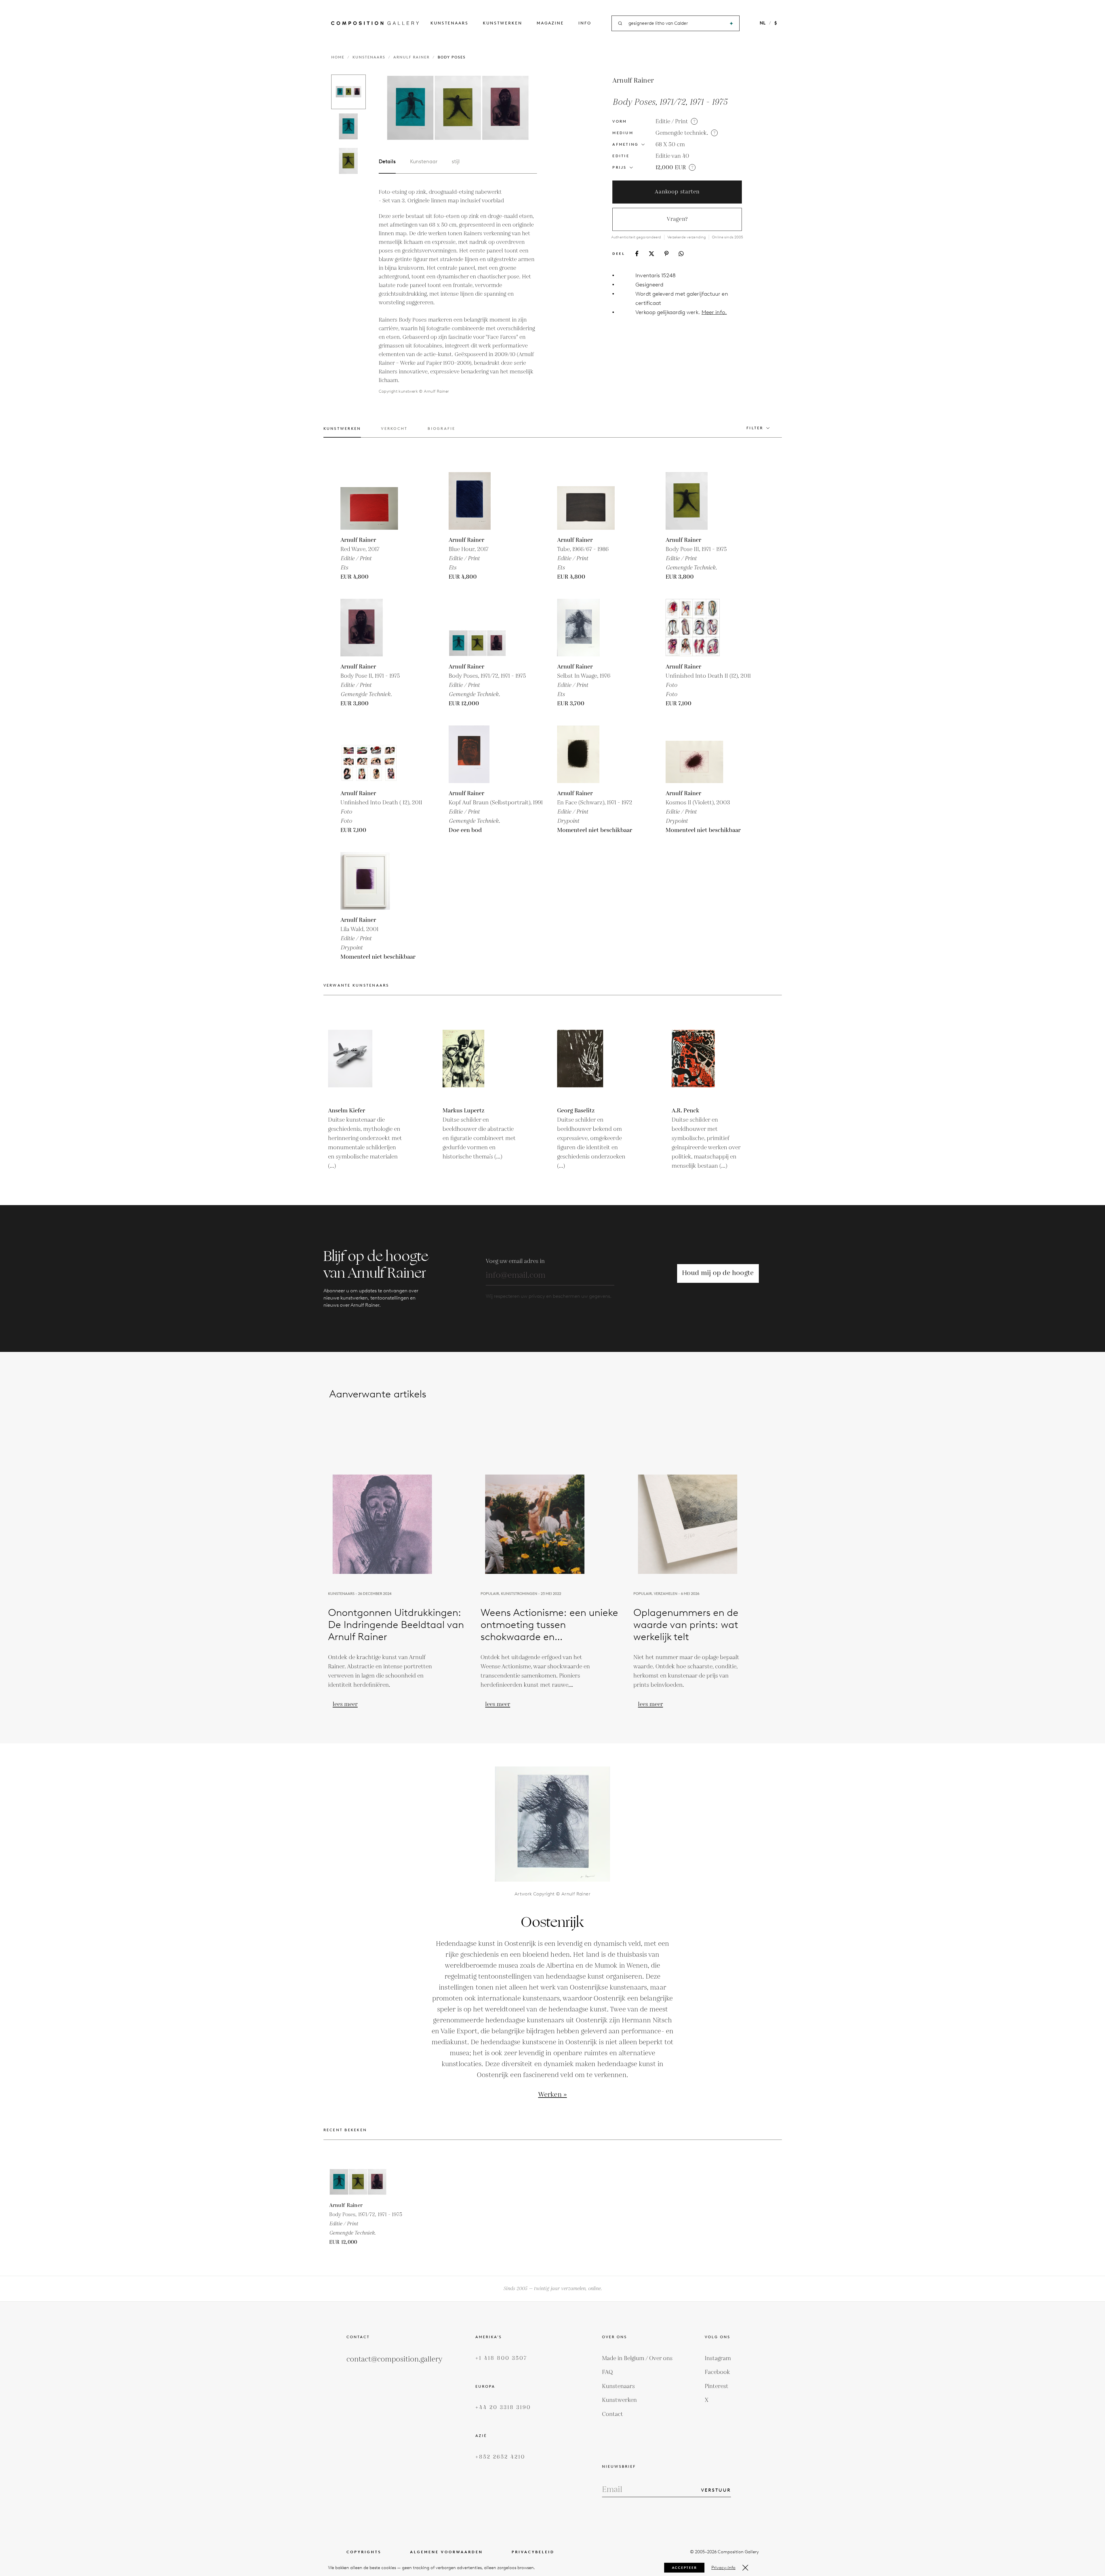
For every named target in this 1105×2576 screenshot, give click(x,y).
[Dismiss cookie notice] (745, 2568)
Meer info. (714, 312)
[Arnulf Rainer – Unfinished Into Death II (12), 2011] (694, 628)
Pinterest (717, 2386)
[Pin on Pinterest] (666, 253)
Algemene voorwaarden (446, 2552)
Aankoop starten (677, 192)
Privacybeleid (533, 2552)
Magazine (550, 23)
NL (763, 23)
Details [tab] (387, 162)
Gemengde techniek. (682, 133)
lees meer (345, 1704)
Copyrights (364, 2552)
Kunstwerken (503, 23)
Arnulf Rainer (411, 57)
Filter (755, 428)
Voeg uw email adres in (515, 1261)
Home (338, 57)
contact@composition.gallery (394, 2359)
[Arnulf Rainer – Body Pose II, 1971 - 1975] (369, 628)
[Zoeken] (731, 23)
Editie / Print (672, 121)
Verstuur (716, 2490)
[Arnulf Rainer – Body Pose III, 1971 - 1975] (694, 501)
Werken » (552, 2095)
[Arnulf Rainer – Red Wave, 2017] (369, 501)
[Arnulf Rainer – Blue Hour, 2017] (477, 501)
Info (585, 23)
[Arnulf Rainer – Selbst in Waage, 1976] (586, 628)
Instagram (718, 2358)
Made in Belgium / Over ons (637, 2358)
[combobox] (676, 23)
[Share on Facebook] (637, 253)
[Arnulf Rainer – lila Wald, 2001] (369, 881)
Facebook (717, 2372)
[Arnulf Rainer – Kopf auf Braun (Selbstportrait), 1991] (477, 754)
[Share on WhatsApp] (681, 254)
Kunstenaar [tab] (424, 162)
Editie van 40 (672, 156)
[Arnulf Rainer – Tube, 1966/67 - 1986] (586, 501)
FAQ (607, 2372)
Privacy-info (723, 2568)
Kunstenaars (449, 23)
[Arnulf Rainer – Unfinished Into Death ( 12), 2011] (369, 754)
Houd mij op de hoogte (718, 1273)
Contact (612, 2414)
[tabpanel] (458, 292)
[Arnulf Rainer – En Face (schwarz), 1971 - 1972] (586, 754)
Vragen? (677, 219)
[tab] (342, 432)
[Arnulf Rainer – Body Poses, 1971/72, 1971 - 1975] (477, 628)
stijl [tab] (456, 162)
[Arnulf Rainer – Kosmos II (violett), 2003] (694, 754)
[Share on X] (651, 254)
